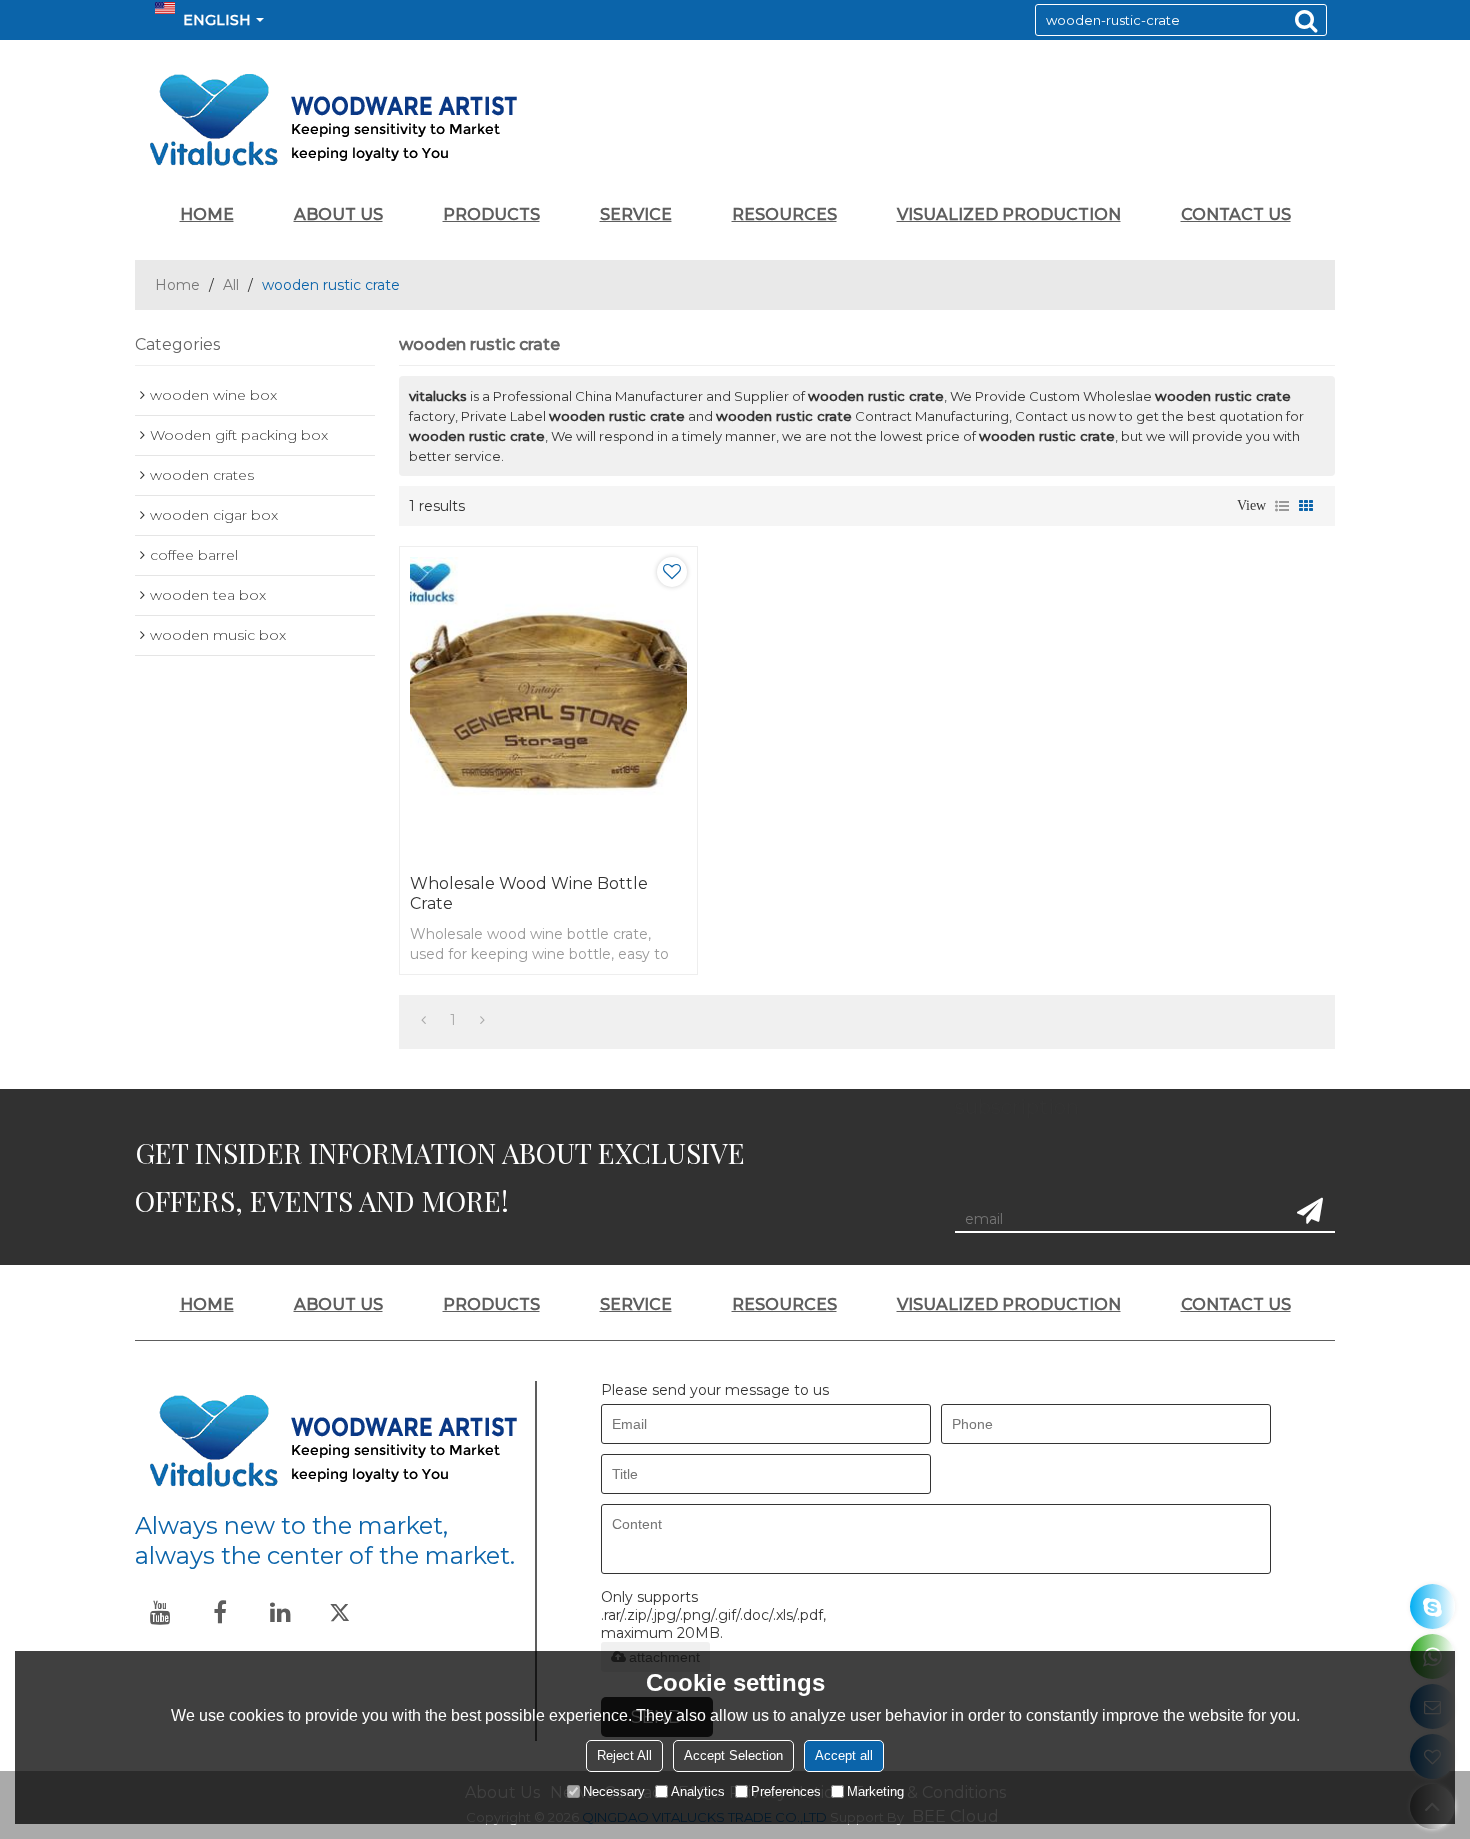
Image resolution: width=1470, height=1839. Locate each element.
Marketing (875, 1791)
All (231, 285)
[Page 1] (423, 1020)
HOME (207, 214)
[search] (1306, 20)
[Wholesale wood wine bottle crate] (548, 705)
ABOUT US (338, 214)
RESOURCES (784, 214)
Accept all (844, 1755)
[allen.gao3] (1432, 1606)
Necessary (614, 1791)
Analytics (698, 1791)
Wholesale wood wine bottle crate (529, 893)
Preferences (786, 1791)
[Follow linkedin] (280, 1612)
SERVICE (636, 214)
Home (177, 285)
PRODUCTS (491, 214)
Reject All (624, 1755)
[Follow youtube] (160, 1612)
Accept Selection (733, 1755)
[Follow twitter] (340, 1612)
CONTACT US (1236, 214)
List (1282, 506)
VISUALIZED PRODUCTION (1009, 214)
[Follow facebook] (220, 1612)
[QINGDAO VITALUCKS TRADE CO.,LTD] (735, 120)
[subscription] (1310, 1211)
